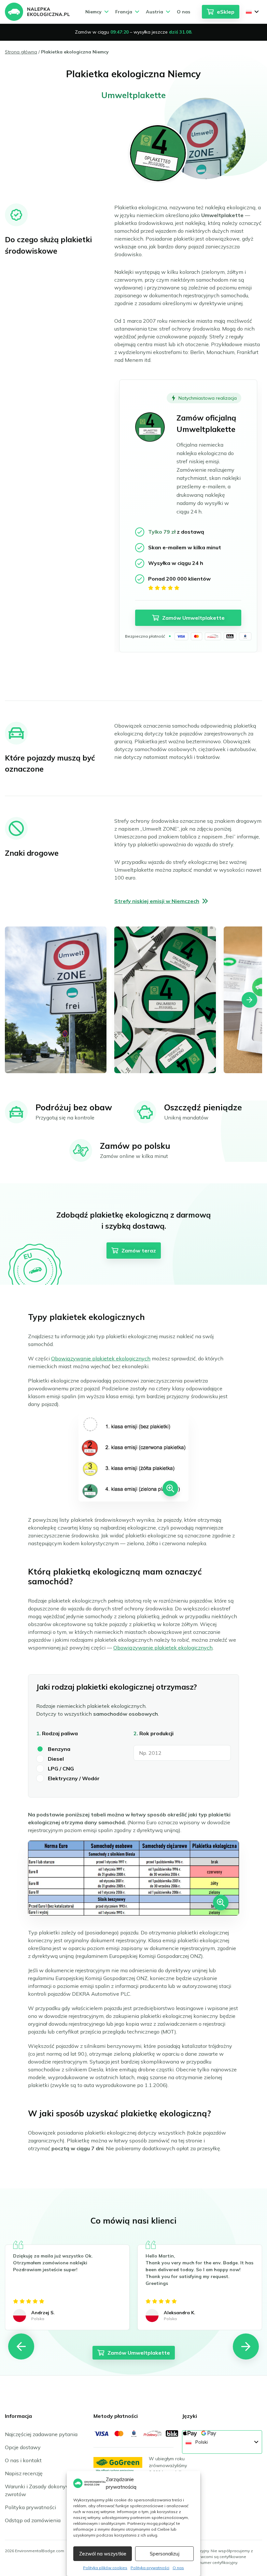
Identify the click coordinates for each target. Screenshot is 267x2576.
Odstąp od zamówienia (33, 2520)
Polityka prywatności (150, 2568)
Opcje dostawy (23, 2447)
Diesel (56, 1759)
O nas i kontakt (23, 2460)
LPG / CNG (61, 1769)
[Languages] (252, 12)
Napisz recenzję (24, 2473)
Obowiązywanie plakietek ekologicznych (101, 1358)
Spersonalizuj (165, 2554)
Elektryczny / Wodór (74, 1778)
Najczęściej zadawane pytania (41, 2434)
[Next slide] (249, 1000)
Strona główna (21, 52)
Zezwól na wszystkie (103, 2554)
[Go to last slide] (21, 2347)
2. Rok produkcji (154, 1733)
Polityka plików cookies (105, 2568)
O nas (178, 2568)
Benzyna (59, 1749)
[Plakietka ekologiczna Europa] (37, 12)
